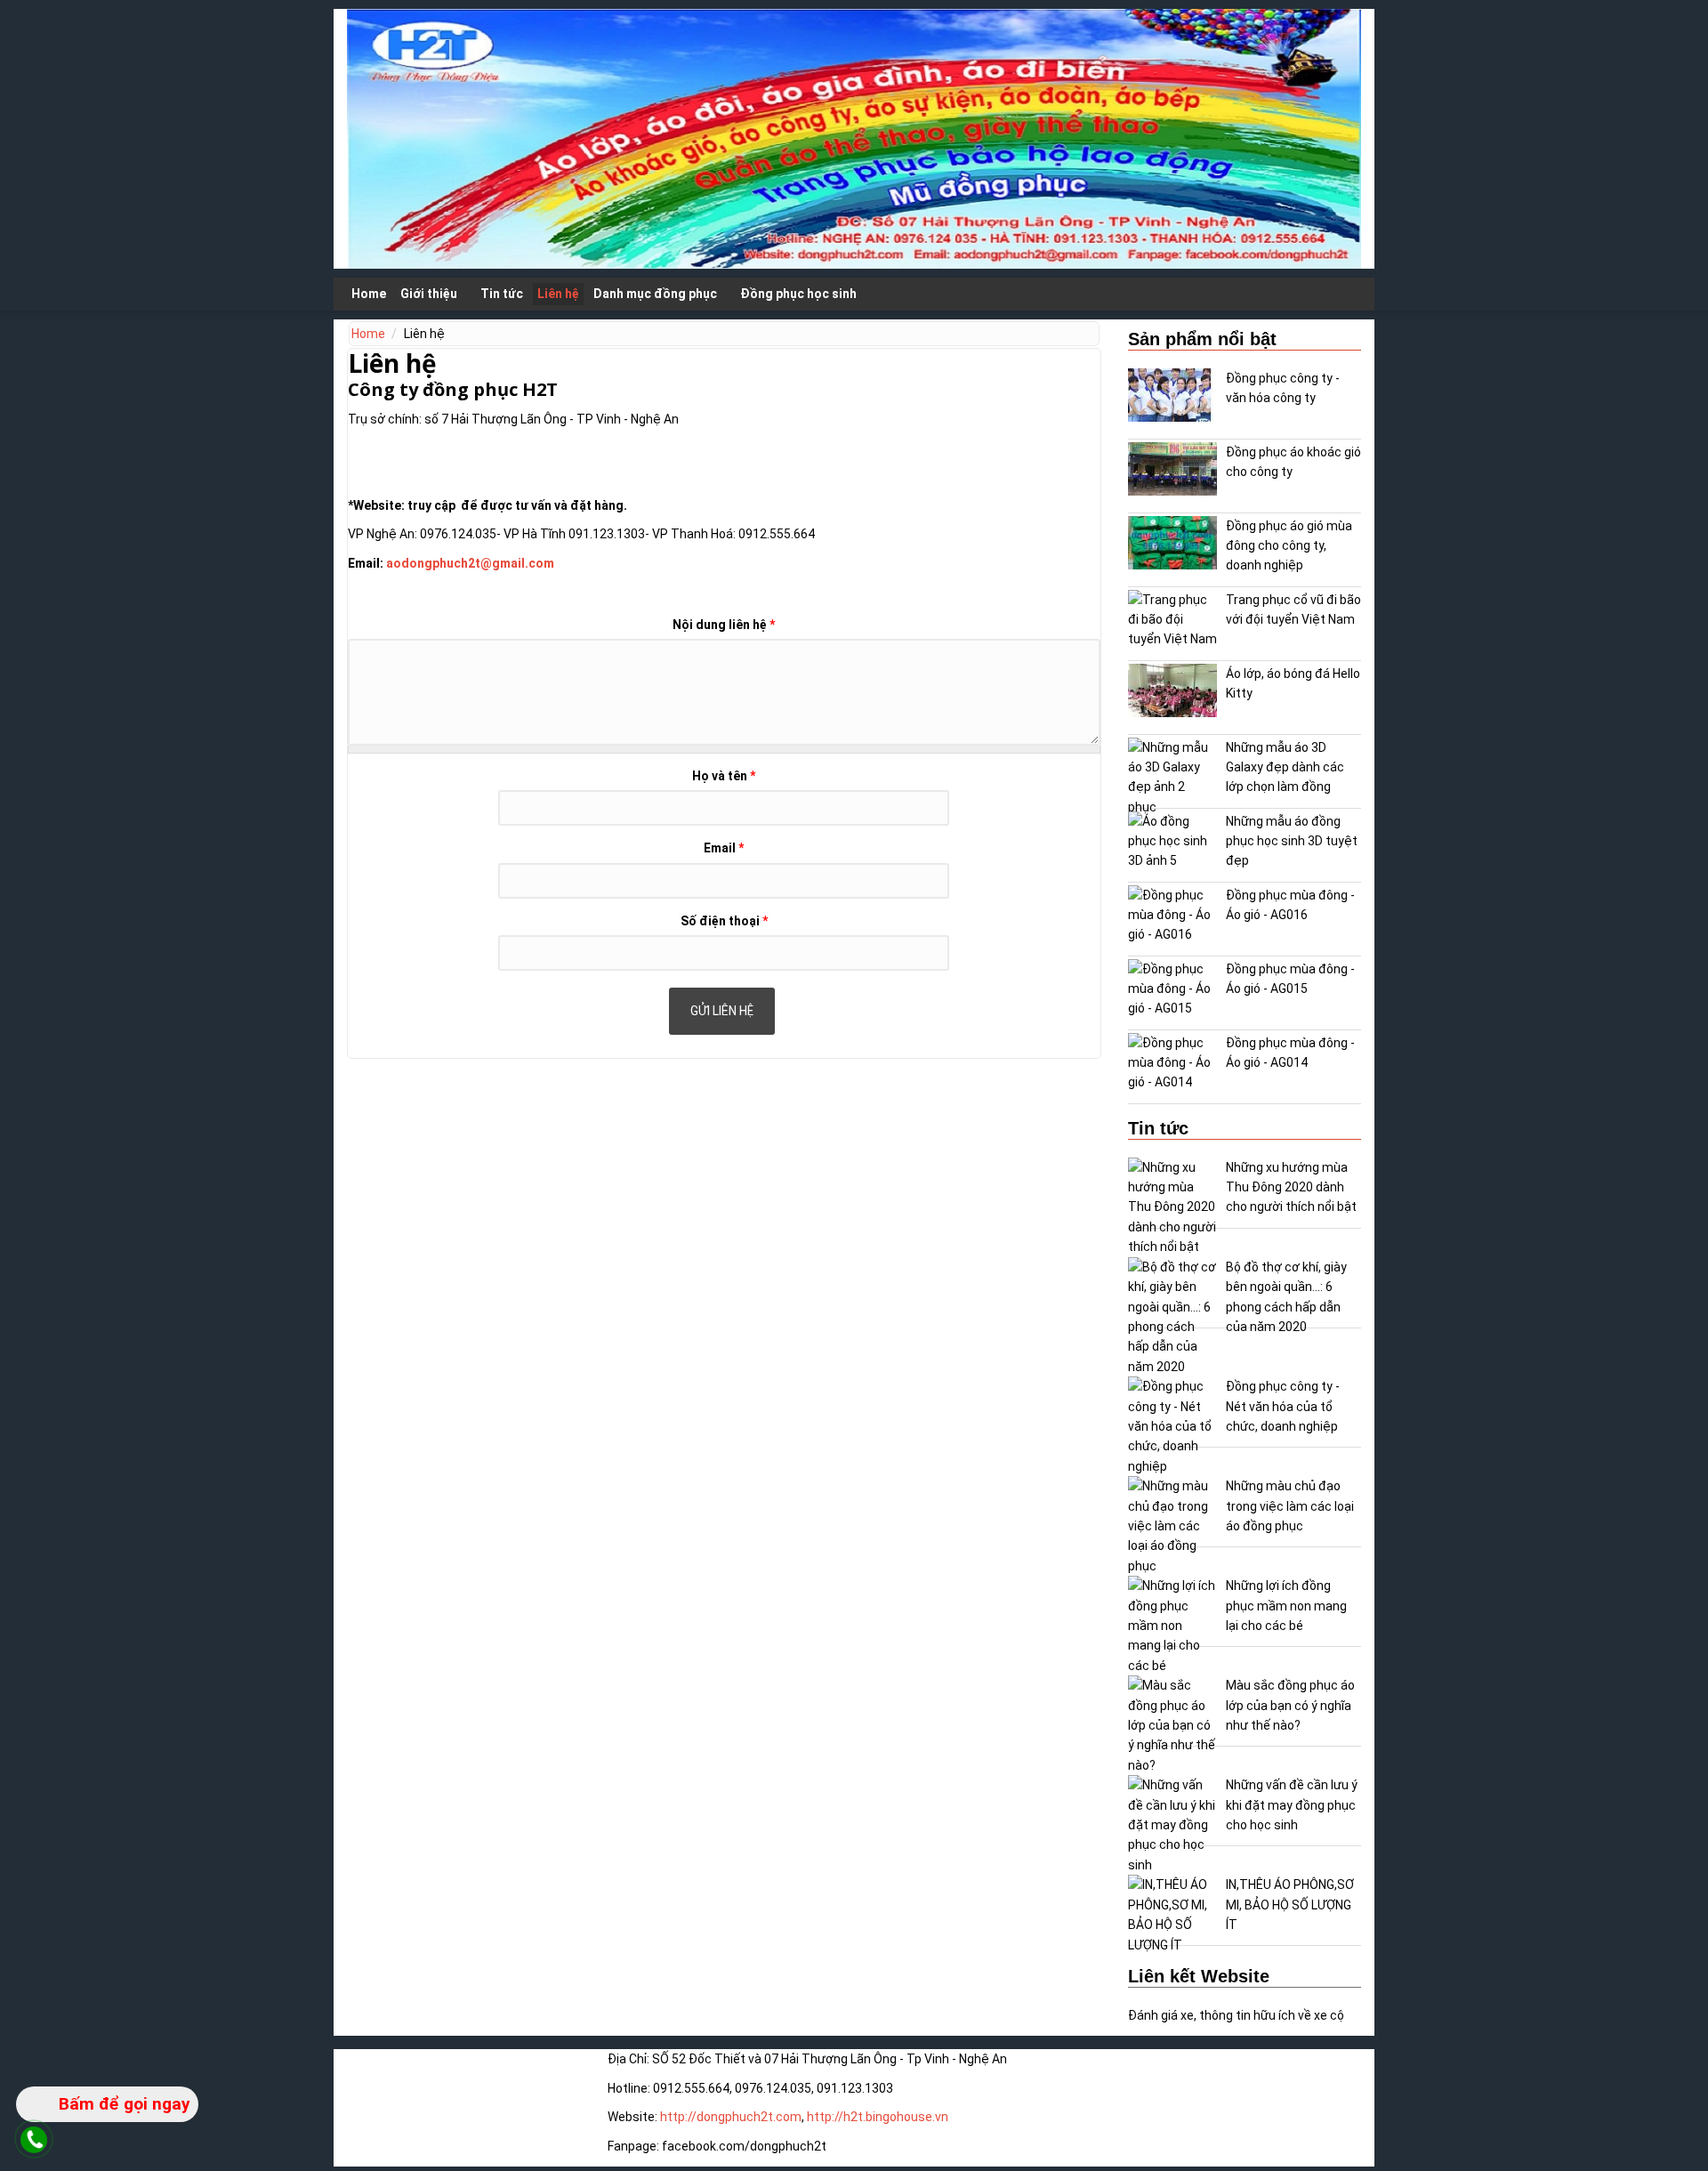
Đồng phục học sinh (798, 294)
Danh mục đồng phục (655, 294)
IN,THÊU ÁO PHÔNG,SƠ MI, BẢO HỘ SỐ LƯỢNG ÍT (1290, 1905)
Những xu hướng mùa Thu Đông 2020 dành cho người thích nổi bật (1291, 1187)
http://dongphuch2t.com (731, 2117)
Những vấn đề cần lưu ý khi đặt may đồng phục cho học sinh (1292, 1805)
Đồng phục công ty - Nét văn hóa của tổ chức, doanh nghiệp (1283, 1406)
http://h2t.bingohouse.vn (878, 2117)
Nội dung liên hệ (724, 625)
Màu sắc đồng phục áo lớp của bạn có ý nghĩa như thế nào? (1290, 1705)
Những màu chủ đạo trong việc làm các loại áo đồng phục (1290, 1506)
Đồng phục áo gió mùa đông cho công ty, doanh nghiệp (1289, 546)
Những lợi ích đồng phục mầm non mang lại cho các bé (1286, 1606)
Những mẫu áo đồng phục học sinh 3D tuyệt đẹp (1292, 841)
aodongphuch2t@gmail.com (470, 563)
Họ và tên (724, 776)
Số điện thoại (724, 921)
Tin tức (502, 294)
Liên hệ (558, 294)
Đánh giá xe (1161, 2015)
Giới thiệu (429, 294)
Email (724, 848)
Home (369, 294)
